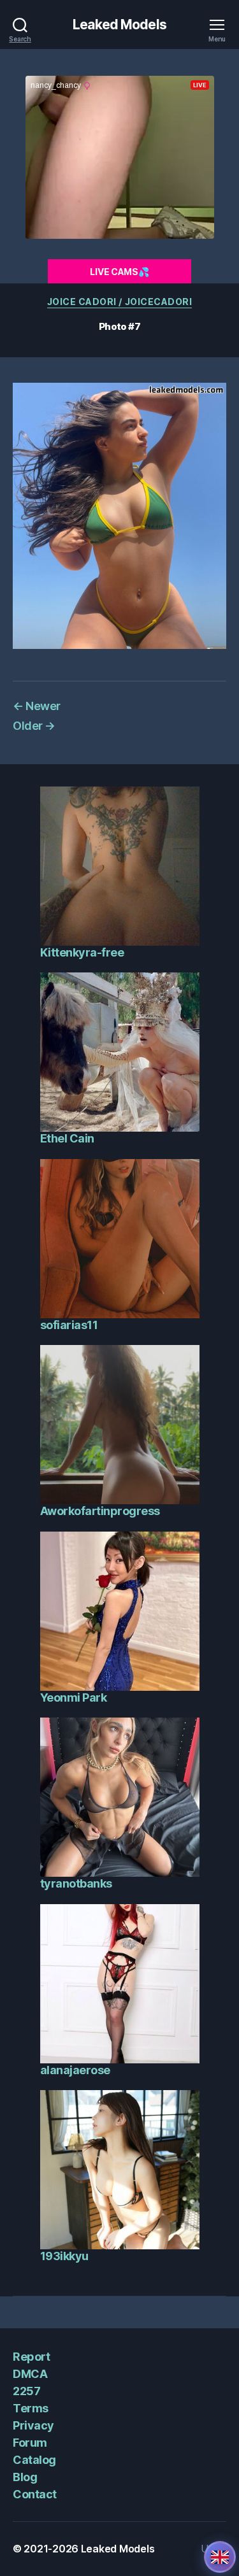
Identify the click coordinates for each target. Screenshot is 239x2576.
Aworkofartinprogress (100, 1511)
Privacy (33, 2425)
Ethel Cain (67, 1138)
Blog (25, 2477)
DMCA (30, 2374)
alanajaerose (75, 2070)
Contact (35, 2494)
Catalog (34, 2460)
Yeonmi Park (74, 1697)
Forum (30, 2443)
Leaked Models (119, 25)
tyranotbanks (76, 1883)
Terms (31, 2408)
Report (31, 2357)
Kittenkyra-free (82, 952)
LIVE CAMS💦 (119, 272)
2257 (26, 2391)
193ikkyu (64, 2256)
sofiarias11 (69, 1325)
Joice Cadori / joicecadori (119, 302)
